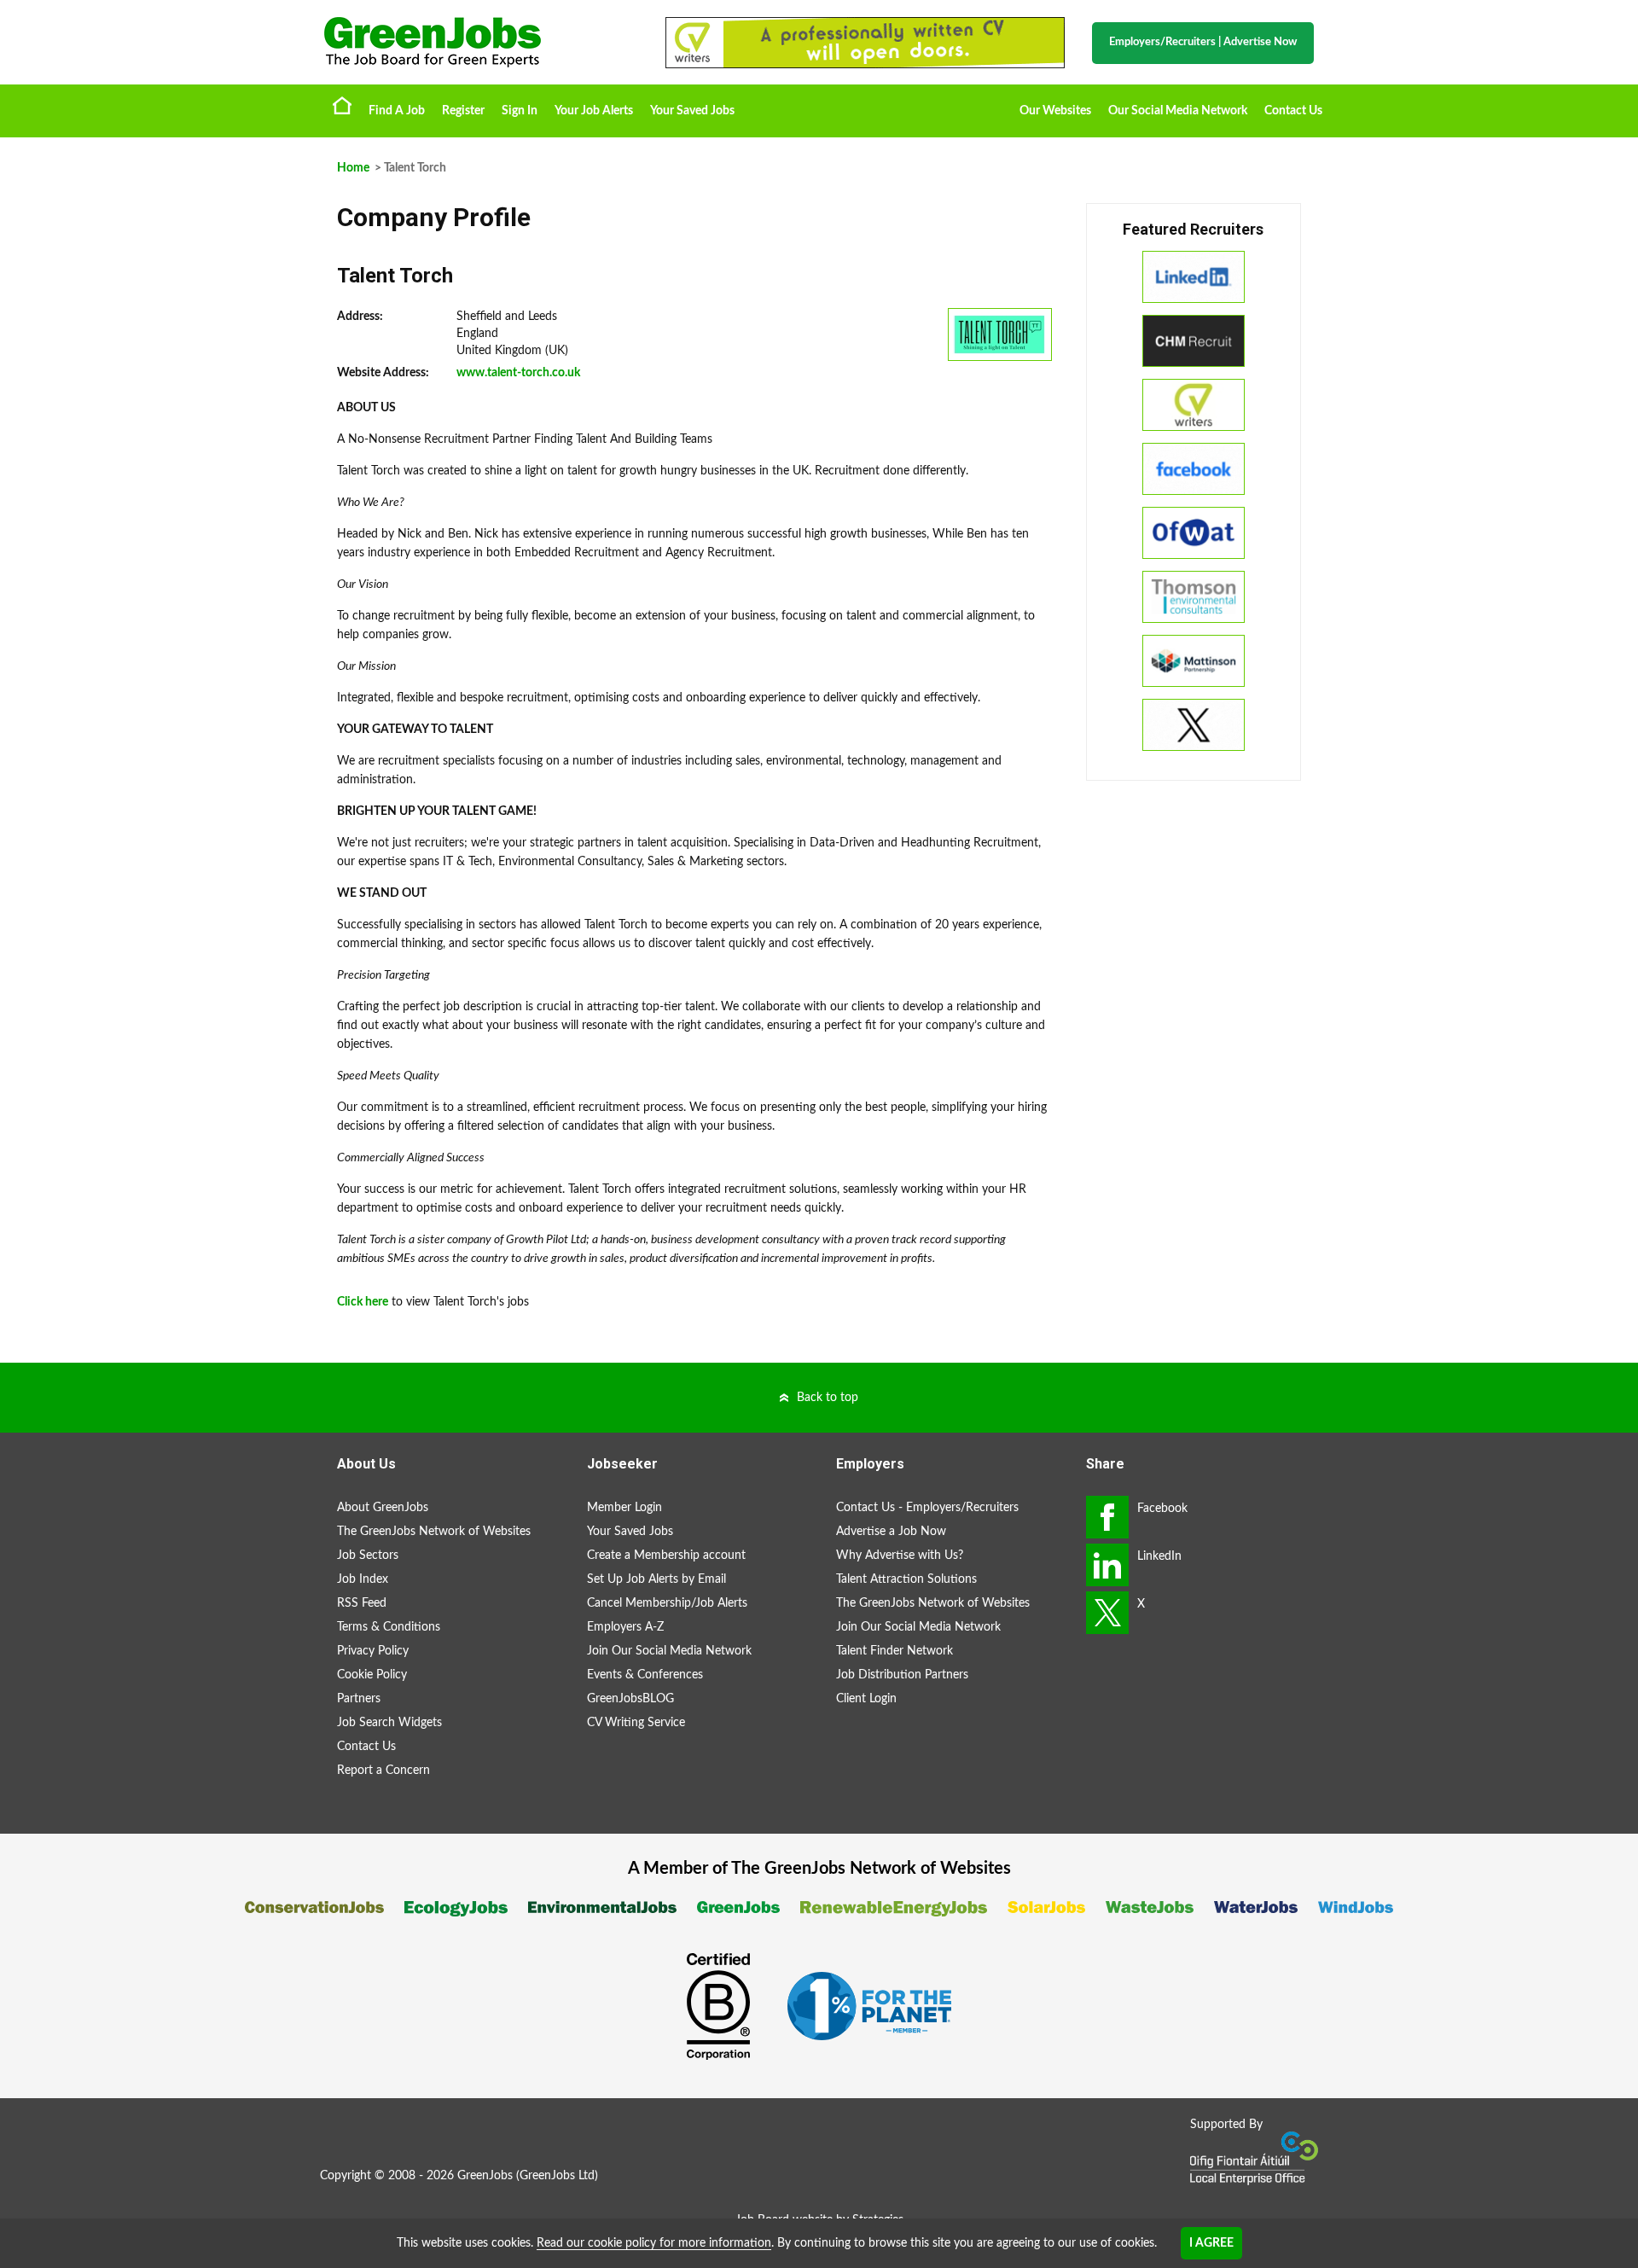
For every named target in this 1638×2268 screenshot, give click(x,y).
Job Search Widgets (389, 1723)
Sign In (520, 111)
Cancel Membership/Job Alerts (667, 1603)
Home (342, 105)
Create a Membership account (666, 1556)
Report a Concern (383, 1771)
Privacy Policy (373, 1651)
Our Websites (1055, 111)
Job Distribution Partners (902, 1675)
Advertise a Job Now (891, 1532)
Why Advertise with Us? (900, 1556)
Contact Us (1293, 111)
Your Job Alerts (594, 111)
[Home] (478, 42)
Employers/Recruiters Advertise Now (1203, 42)
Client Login (866, 1699)
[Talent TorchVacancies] (1000, 334)
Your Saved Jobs (692, 111)
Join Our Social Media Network (669, 1651)
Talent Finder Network (895, 1651)
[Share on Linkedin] (1107, 1565)
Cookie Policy (372, 1675)
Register (463, 111)
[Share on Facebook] (1107, 1517)
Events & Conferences (645, 1675)
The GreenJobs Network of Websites (434, 1532)
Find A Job (397, 111)
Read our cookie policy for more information (654, 2243)
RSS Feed (362, 1603)
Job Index (363, 1579)
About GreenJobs (383, 1508)
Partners (359, 1699)
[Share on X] (1107, 1613)
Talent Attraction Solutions (906, 1579)
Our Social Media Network (1178, 111)
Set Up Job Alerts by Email (656, 1579)
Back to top (828, 1398)
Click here (363, 1302)
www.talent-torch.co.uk (518, 373)
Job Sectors (368, 1556)
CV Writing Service (636, 1723)
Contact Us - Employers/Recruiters (927, 1508)
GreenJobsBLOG (630, 1699)
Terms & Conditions (389, 1627)
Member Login (624, 1508)
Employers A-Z (625, 1627)
